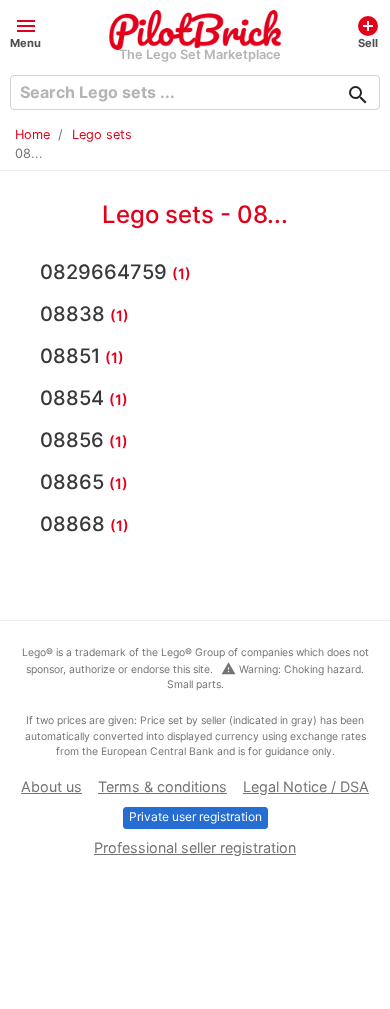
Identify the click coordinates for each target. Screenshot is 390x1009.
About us (51, 786)
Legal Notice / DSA (306, 786)
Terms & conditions (162, 786)
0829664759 (106, 272)
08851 (72, 356)
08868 (75, 524)
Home (32, 134)
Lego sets (102, 134)
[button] (25, 31)
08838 (75, 314)
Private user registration (195, 816)
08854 (74, 398)
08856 (74, 440)
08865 (74, 482)
